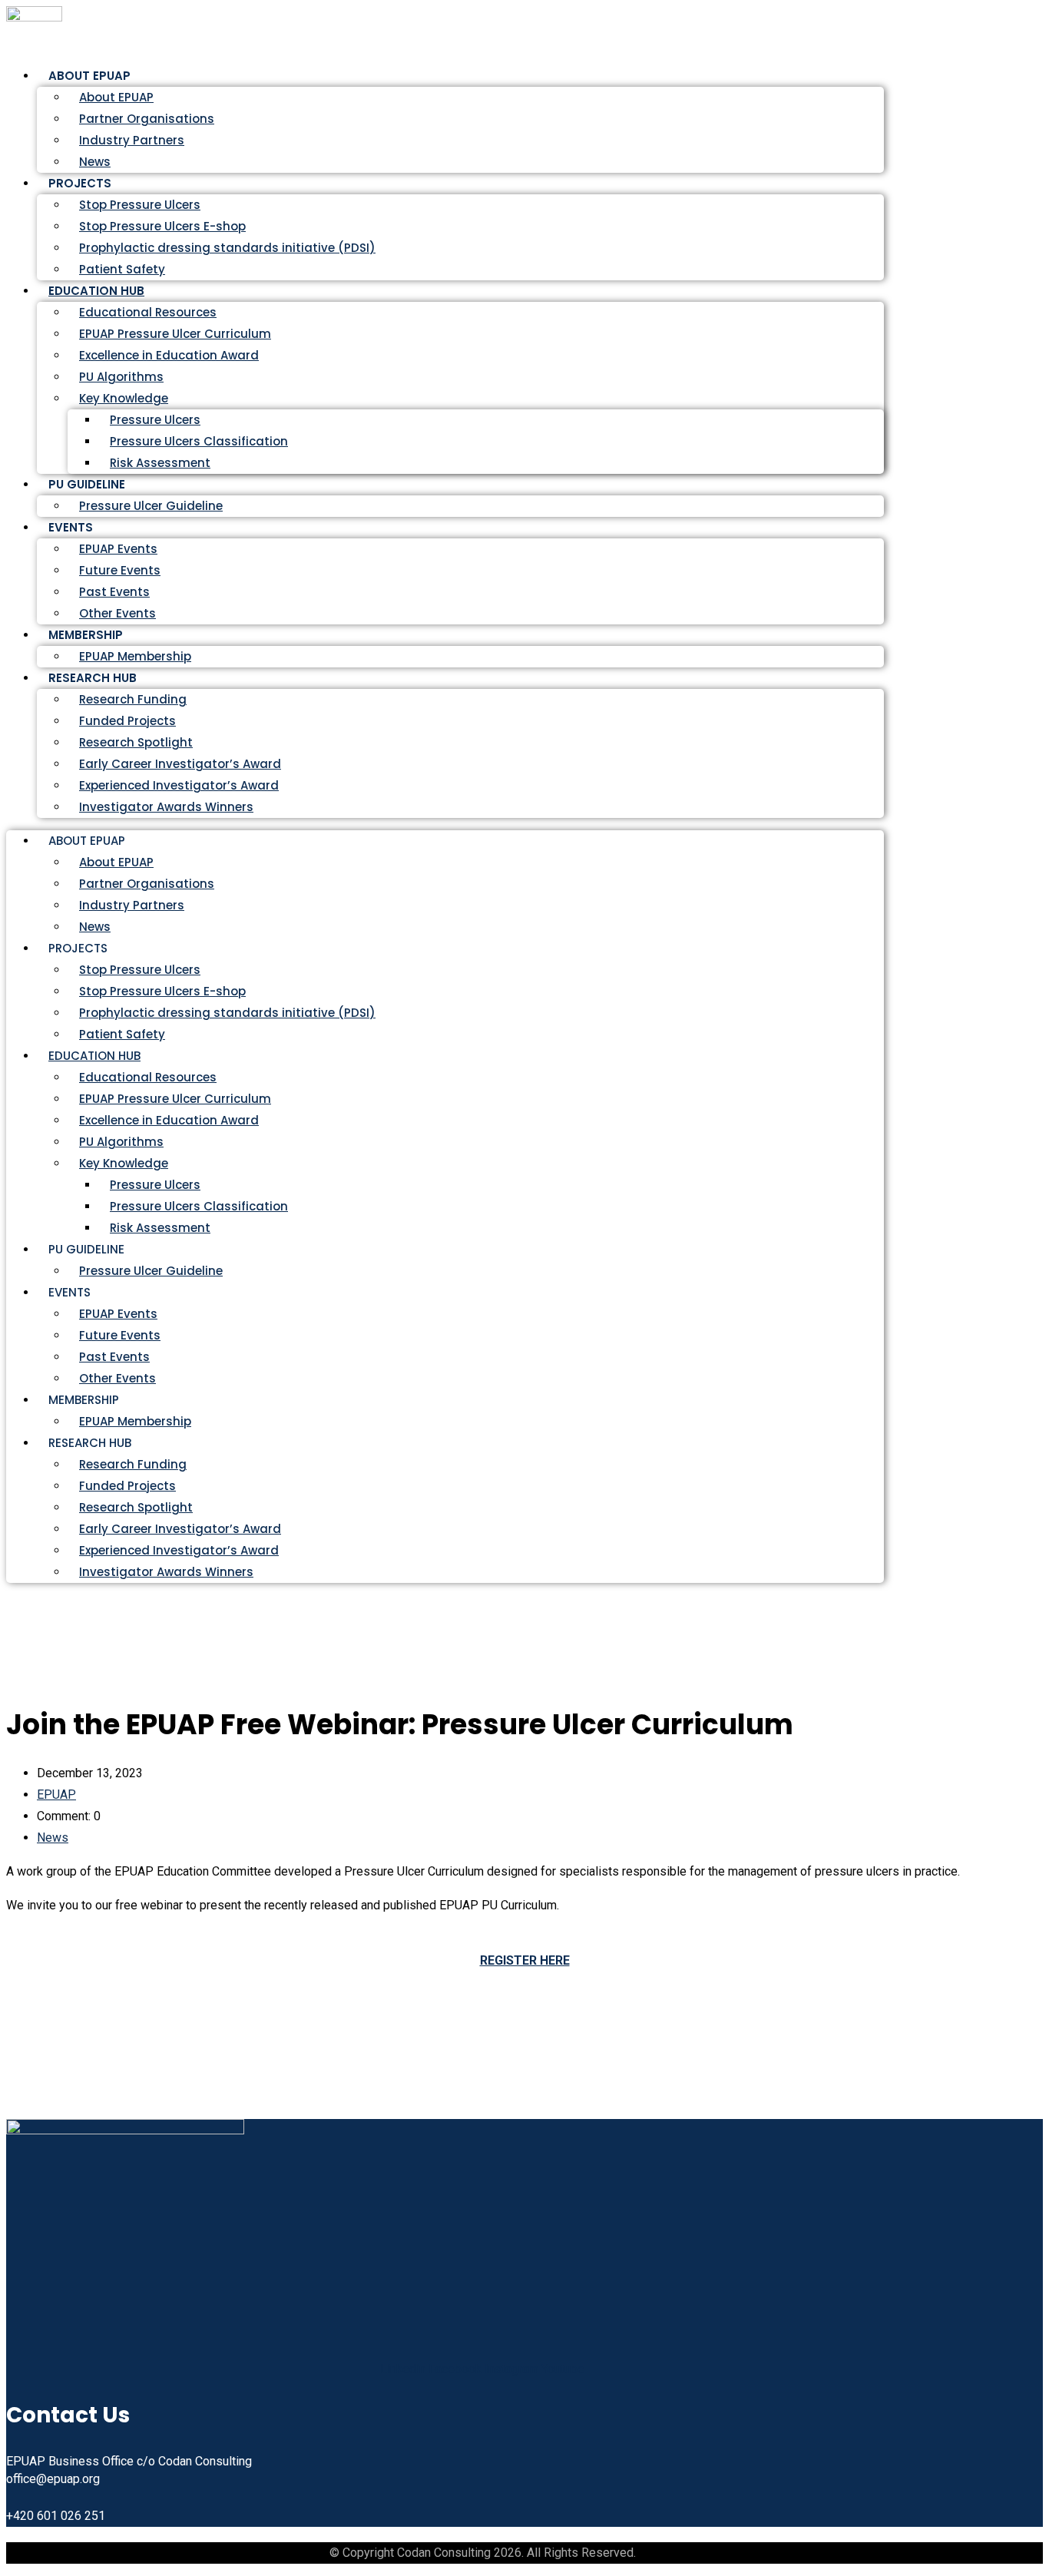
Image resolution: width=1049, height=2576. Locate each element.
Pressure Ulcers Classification (199, 441)
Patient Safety (122, 1034)
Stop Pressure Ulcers (140, 205)
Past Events (114, 592)
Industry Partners (132, 140)
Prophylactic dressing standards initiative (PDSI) (227, 248)
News (95, 927)
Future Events (120, 570)
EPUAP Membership (135, 1421)
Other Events (117, 1378)
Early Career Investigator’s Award (180, 764)
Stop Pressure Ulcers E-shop (162, 226)
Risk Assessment (160, 463)
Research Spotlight (136, 742)
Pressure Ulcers (155, 420)
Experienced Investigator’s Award (179, 785)
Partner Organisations (147, 119)
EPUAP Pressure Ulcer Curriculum (175, 334)
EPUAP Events (118, 549)
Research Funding (133, 699)
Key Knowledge (124, 398)
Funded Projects (127, 721)
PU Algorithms (121, 377)
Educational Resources (148, 312)
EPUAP (56, 1795)
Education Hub (96, 291)
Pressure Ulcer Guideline (151, 506)
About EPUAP (116, 97)
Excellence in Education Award (169, 355)
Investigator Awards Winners (166, 807)
